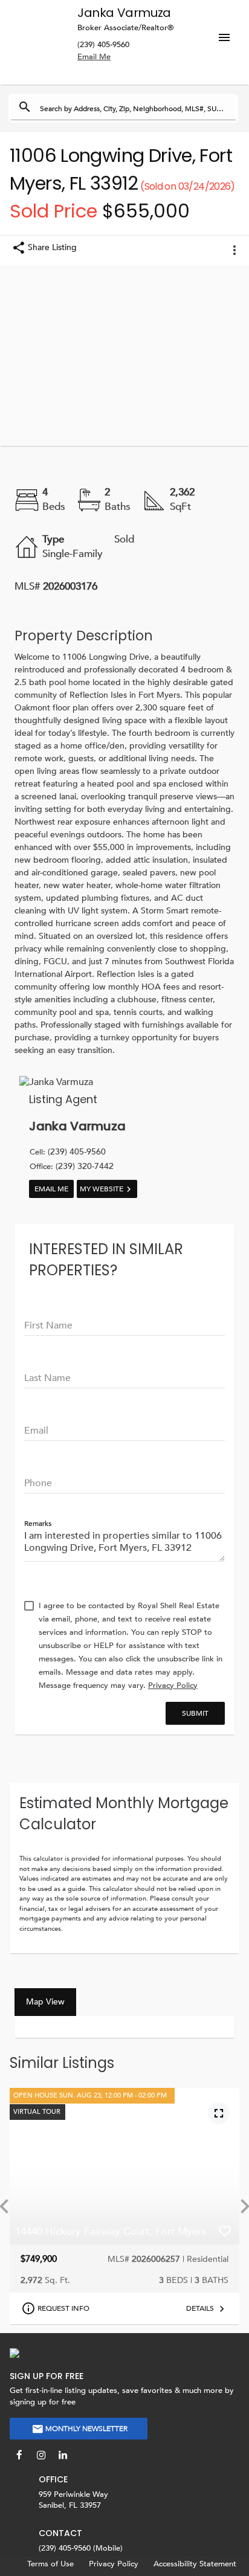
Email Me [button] (51, 1189)
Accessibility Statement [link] (195, 2564)
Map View (45, 2002)
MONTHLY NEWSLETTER (86, 2429)
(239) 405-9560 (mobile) (81, 2549)
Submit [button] (195, 1713)
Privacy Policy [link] (114, 2564)
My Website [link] (102, 1189)
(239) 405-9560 (103, 45)
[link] (173, 1686)
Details (200, 2308)
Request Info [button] (63, 2308)
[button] (228, 28)
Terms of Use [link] (50, 2564)
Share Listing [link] (52, 247)
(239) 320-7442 (72, 1166)
